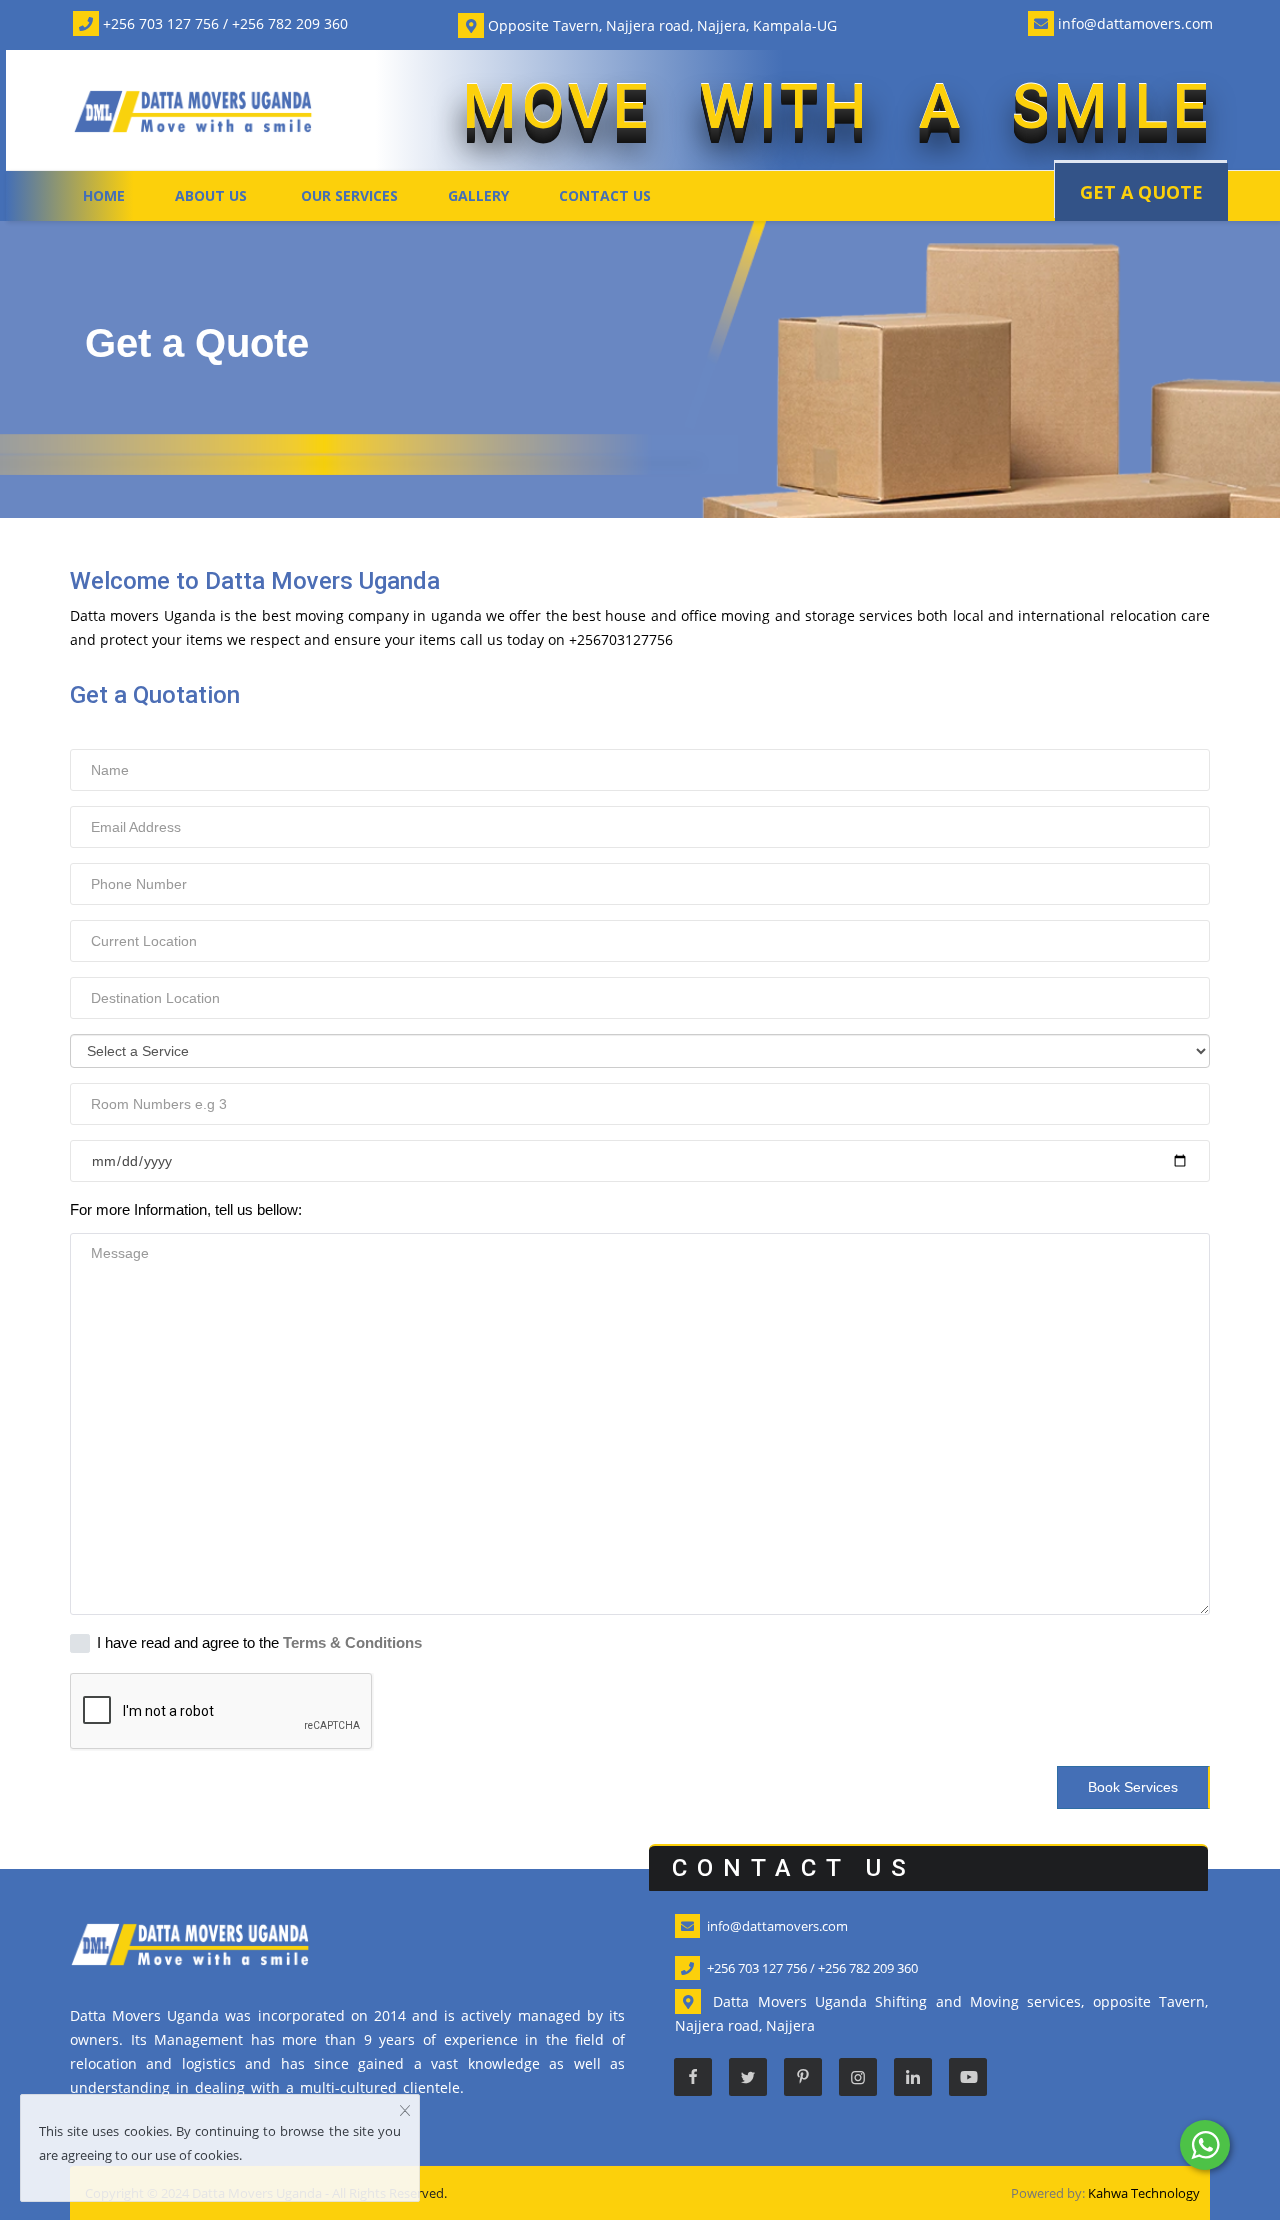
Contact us (605, 195)
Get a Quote (1141, 192)
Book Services (1133, 1787)
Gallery (478, 195)
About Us (211, 195)
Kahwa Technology (1144, 2193)
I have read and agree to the (259, 1642)
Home (104, 195)
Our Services (349, 195)
